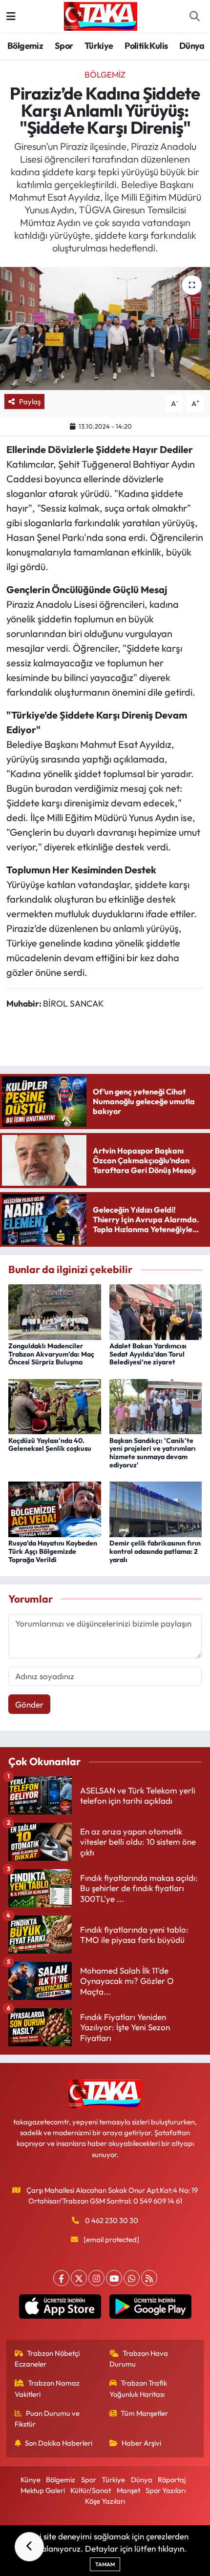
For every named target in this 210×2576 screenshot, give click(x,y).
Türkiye (99, 46)
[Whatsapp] (132, 2278)
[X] (79, 2278)
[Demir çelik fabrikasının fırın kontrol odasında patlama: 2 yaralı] (156, 1508)
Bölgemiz (25, 46)
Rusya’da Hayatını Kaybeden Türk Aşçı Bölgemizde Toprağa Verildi (53, 1551)
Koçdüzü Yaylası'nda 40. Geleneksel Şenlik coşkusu (50, 1445)
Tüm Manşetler (144, 2413)
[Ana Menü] (11, 16)
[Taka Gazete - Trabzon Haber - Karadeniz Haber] (101, 15)
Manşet (128, 2490)
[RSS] (149, 2278)
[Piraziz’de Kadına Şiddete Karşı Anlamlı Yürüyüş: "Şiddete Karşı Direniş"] (105, 329)
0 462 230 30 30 (112, 2220)
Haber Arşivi (141, 2443)
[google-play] (150, 2308)
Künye (31, 2480)
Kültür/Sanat (91, 2490)
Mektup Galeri (43, 2490)
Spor (64, 46)
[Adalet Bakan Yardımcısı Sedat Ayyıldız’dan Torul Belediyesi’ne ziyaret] (156, 1311)
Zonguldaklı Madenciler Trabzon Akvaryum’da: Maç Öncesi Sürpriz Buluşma (51, 1354)
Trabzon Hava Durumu (139, 2359)
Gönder (29, 1704)
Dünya (192, 46)
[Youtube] (114, 2278)
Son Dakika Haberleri (59, 2443)
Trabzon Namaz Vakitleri (47, 2388)
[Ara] (194, 17)
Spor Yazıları (166, 2490)
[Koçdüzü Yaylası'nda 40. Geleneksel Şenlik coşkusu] (55, 1406)
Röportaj (172, 2480)
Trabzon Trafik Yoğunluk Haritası (138, 2388)
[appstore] (60, 2308)
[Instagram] (96, 2278)
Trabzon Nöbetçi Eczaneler (47, 2359)
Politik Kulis (146, 46)
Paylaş (30, 402)
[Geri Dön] (29, 2547)
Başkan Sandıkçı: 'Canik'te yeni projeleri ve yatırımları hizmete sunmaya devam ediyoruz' (153, 1453)
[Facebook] (61, 2278)
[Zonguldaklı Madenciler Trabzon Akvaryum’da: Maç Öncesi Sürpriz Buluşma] (55, 1311)
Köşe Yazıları (105, 2501)
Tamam (105, 2564)
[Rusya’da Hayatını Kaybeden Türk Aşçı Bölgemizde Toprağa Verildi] (55, 1508)
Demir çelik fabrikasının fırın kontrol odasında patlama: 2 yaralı (155, 1551)
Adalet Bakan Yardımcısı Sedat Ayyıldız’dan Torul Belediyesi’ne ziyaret (148, 1354)
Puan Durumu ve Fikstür (47, 2419)
